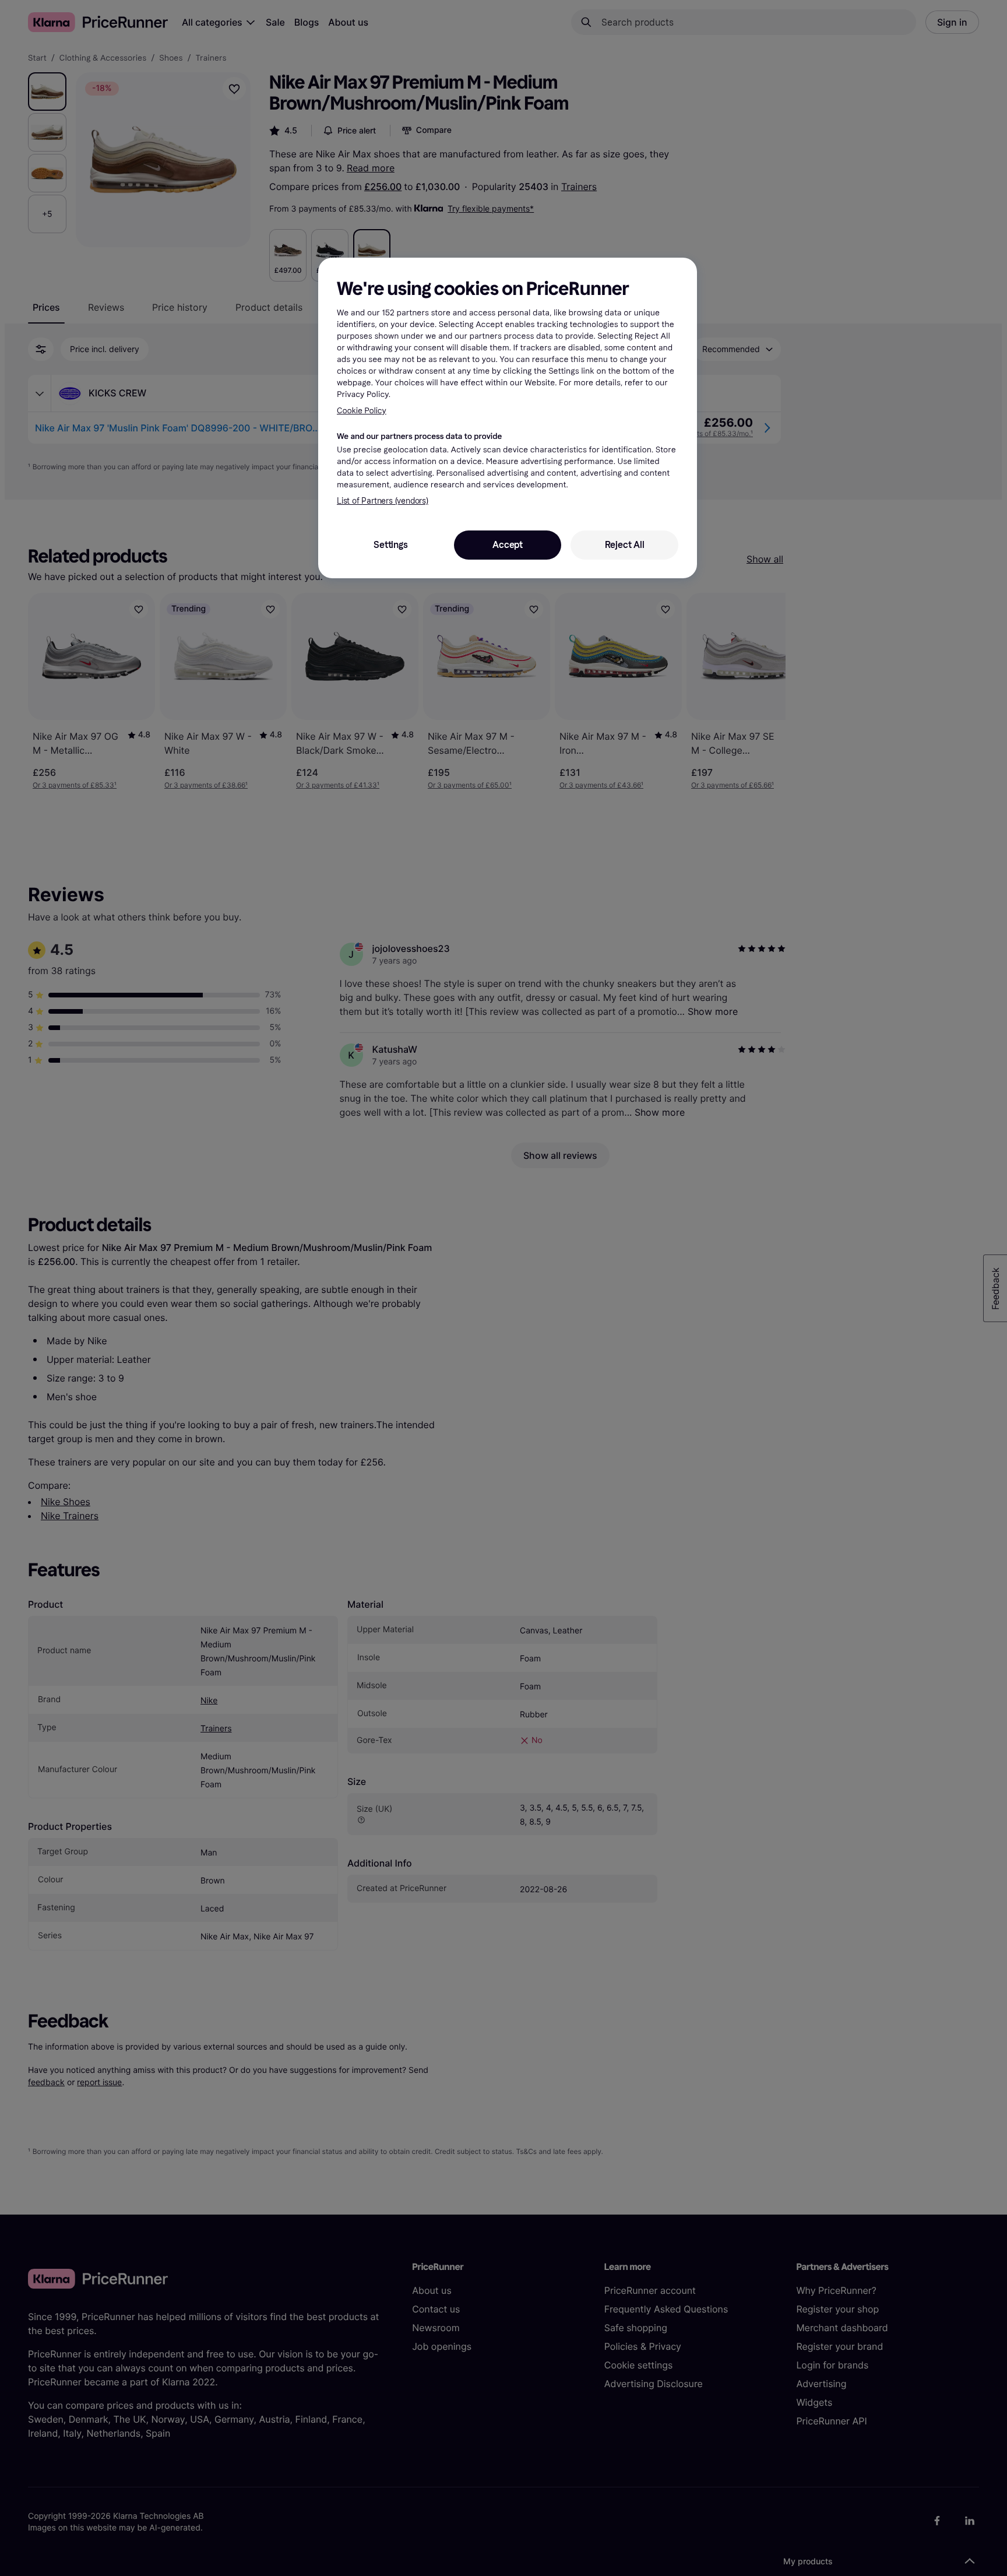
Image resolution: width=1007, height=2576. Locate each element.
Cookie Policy (362, 411)
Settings (390, 545)
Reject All (625, 545)
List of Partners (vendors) (383, 501)
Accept (508, 545)
